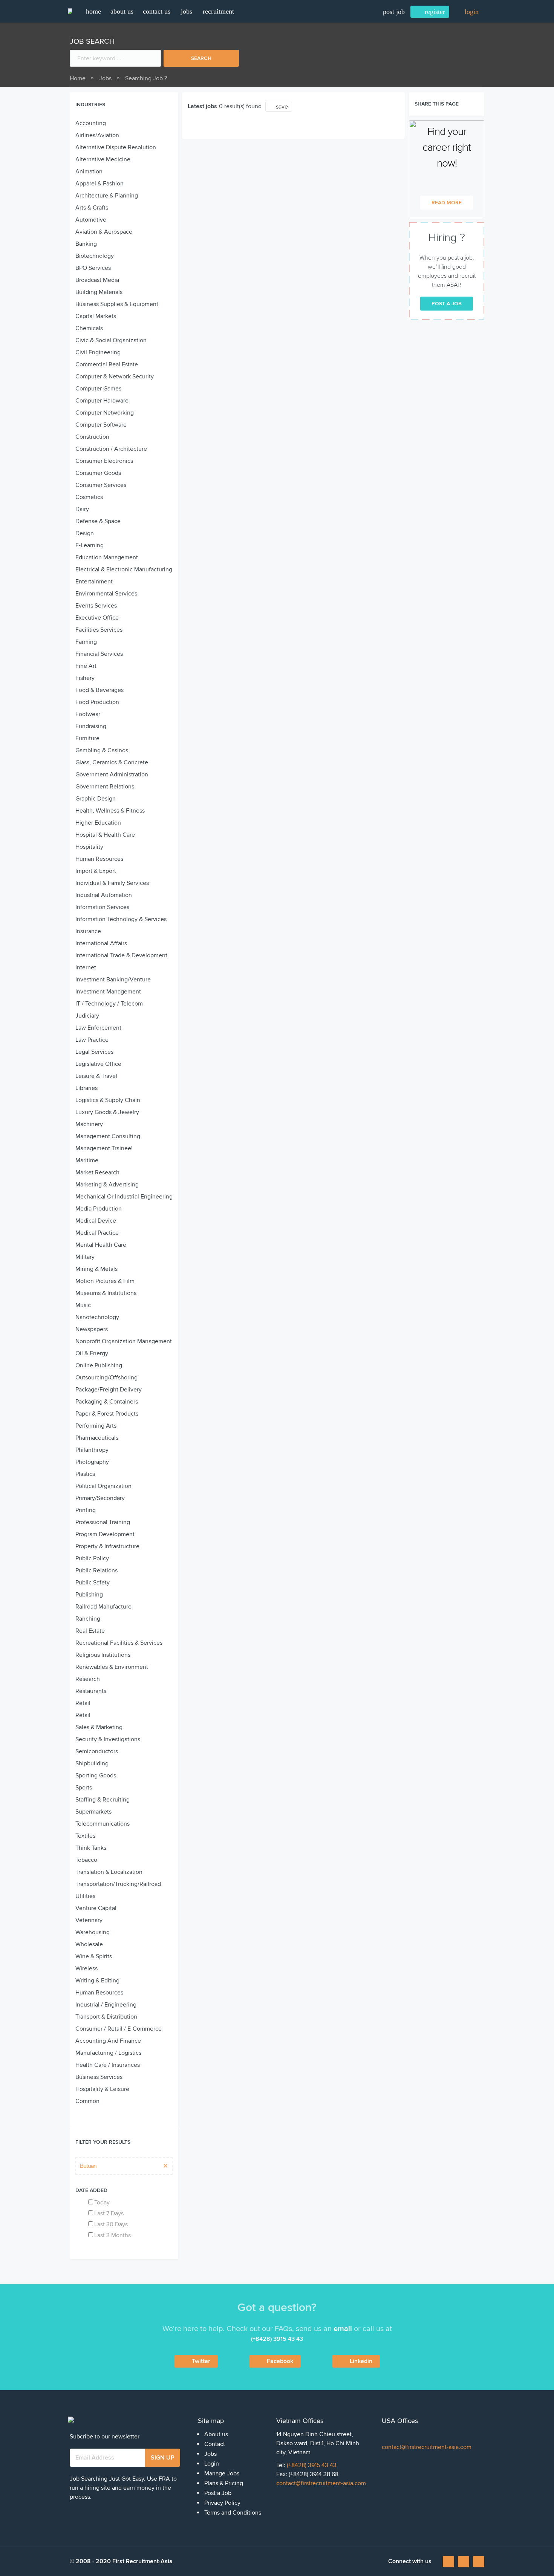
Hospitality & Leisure (102, 2089)
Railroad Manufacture (103, 1607)
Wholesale (89, 1944)
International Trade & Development (121, 955)
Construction (92, 437)
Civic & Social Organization (111, 340)
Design (85, 533)
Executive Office (97, 618)
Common (87, 2101)
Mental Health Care (101, 1245)
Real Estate (90, 1631)
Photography (92, 1462)
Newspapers (92, 1329)
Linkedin (361, 2361)
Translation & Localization (109, 1872)
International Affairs (101, 943)
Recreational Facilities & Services (119, 1643)
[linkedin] (464, 2562)
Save (282, 107)
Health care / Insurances (108, 2065)
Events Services (96, 606)
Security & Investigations (108, 1739)
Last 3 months (112, 2235)
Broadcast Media (97, 280)
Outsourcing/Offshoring (106, 1378)
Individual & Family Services (112, 883)
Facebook (280, 2361)
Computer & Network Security (115, 377)
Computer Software (101, 425)
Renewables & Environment (112, 1667)
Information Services (102, 907)
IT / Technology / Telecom (109, 1004)
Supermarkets (93, 1812)
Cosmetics (89, 497)
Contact (215, 2444)
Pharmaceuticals (97, 1438)
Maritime (87, 1160)
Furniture (87, 738)
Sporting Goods (96, 1775)
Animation (89, 171)
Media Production (99, 1209)
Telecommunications (103, 1824)
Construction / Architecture (111, 449)
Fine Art (86, 666)
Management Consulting (108, 1136)
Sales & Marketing (99, 1727)
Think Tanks (91, 1848)
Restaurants (91, 1691)
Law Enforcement (98, 1028)
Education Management (107, 557)
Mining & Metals (96, 1269)
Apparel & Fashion (99, 184)
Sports (84, 1788)
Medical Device (96, 1221)
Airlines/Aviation (97, 135)
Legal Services (94, 1052)
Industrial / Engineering (106, 2005)
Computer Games (98, 389)
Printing (86, 1510)
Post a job (447, 304)
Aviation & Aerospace (104, 232)
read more (447, 203)
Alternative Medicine (103, 159)
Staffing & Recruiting (103, 1800)
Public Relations (96, 1570)
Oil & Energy (92, 1353)
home (93, 11)
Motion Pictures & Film (105, 1281)
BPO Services (93, 268)
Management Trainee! (104, 1148)
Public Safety (93, 1583)
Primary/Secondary (100, 1498)
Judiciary (87, 1016)
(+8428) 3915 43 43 (312, 2465)
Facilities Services (99, 630)
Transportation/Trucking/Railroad (118, 1884)
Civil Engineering (98, 352)
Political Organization (103, 1486)
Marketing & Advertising (107, 1185)
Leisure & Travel (96, 1076)
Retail (83, 1703)
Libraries (86, 1088)
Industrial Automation (104, 895)
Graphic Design (96, 799)
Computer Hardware (102, 401)
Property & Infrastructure (107, 1546)
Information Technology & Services (121, 919)
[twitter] (479, 2562)
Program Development (105, 1534)
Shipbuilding (92, 1763)
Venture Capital (96, 1908)
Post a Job (218, 2493)
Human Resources (99, 859)
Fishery (85, 678)
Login (212, 2464)
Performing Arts (96, 1426)
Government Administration (112, 774)
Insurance (88, 931)
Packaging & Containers (107, 1402)
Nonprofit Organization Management (124, 1341)
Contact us (157, 11)
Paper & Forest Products (107, 1414)
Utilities (85, 1896)
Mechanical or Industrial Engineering (124, 1197)
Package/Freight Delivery (109, 1390)
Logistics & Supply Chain (108, 1100)
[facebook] (449, 2564)
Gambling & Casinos (102, 750)
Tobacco (86, 1860)
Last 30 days (111, 2224)
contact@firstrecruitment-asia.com (321, 2483)
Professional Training (103, 1522)
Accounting (91, 123)
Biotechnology (95, 256)
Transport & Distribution (106, 2017)
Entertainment (94, 582)
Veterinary (89, 1920)
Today (102, 2203)
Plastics (85, 1474)
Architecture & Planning (107, 196)
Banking (86, 244)
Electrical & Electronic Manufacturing (124, 569)
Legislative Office (98, 1064)
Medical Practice (97, 1233)
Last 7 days (109, 2213)
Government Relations (105, 787)
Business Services (99, 2077)
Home (78, 78)
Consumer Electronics (104, 461)
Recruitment (218, 11)
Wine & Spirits (94, 1956)
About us (122, 11)
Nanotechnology (97, 1317)
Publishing (89, 1595)
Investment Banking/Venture (113, 980)
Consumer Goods (98, 473)
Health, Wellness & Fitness (110, 811)
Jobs (187, 11)
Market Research (97, 1172)
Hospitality (89, 847)
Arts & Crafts (92, 208)
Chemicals (89, 328)
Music (83, 1305)
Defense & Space (98, 521)
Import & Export (96, 871)
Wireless (86, 1968)
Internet (86, 967)
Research (88, 1679)
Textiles (85, 1836)
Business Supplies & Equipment (117, 304)
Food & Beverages (99, 690)
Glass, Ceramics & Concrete (112, 762)
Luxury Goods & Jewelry (107, 1112)
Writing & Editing (97, 1981)
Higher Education (98, 823)
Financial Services (99, 654)
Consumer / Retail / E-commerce (119, 2029)
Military (85, 1257)
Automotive (91, 220)
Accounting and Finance (108, 2041)
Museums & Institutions (106, 1293)
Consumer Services (101, 485)
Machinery (89, 1124)
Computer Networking (105, 413)
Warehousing (93, 1932)
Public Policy (92, 1558)
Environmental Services (106, 594)
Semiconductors (97, 1751)
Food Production (97, 702)
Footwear (88, 714)
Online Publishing (99, 1365)
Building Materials (99, 292)
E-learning (90, 545)
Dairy (82, 509)
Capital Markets (96, 316)
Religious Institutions (103, 1655)
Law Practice (92, 1040)
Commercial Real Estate (107, 364)
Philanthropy (92, 1450)
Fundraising (91, 726)
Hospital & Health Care (105, 835)
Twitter (201, 2361)
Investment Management (108, 992)
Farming (86, 642)
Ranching (88, 1619)
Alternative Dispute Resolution (116, 147)
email (343, 2329)
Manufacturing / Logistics (108, 2053)
